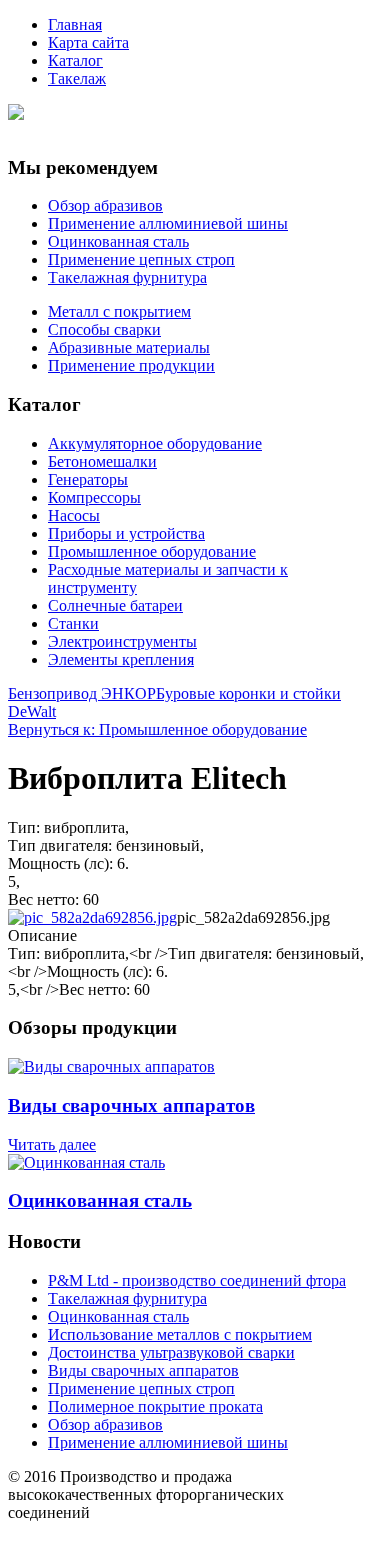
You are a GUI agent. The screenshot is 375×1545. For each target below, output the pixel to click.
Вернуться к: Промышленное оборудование (157, 729)
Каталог (75, 60)
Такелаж (77, 78)
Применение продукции (131, 365)
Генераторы (88, 479)
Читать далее (52, 1144)
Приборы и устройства (126, 533)
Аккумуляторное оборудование (155, 443)
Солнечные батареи (115, 605)
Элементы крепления (121, 659)
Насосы (74, 515)
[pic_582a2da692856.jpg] (92, 917)
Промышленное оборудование (152, 551)
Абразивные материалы (129, 347)
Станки (73, 623)
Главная (75, 24)
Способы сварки (104, 329)
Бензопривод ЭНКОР (82, 693)
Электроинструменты (122, 641)
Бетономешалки (102, 461)
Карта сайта (88, 42)
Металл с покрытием (119, 311)
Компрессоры (94, 497)
